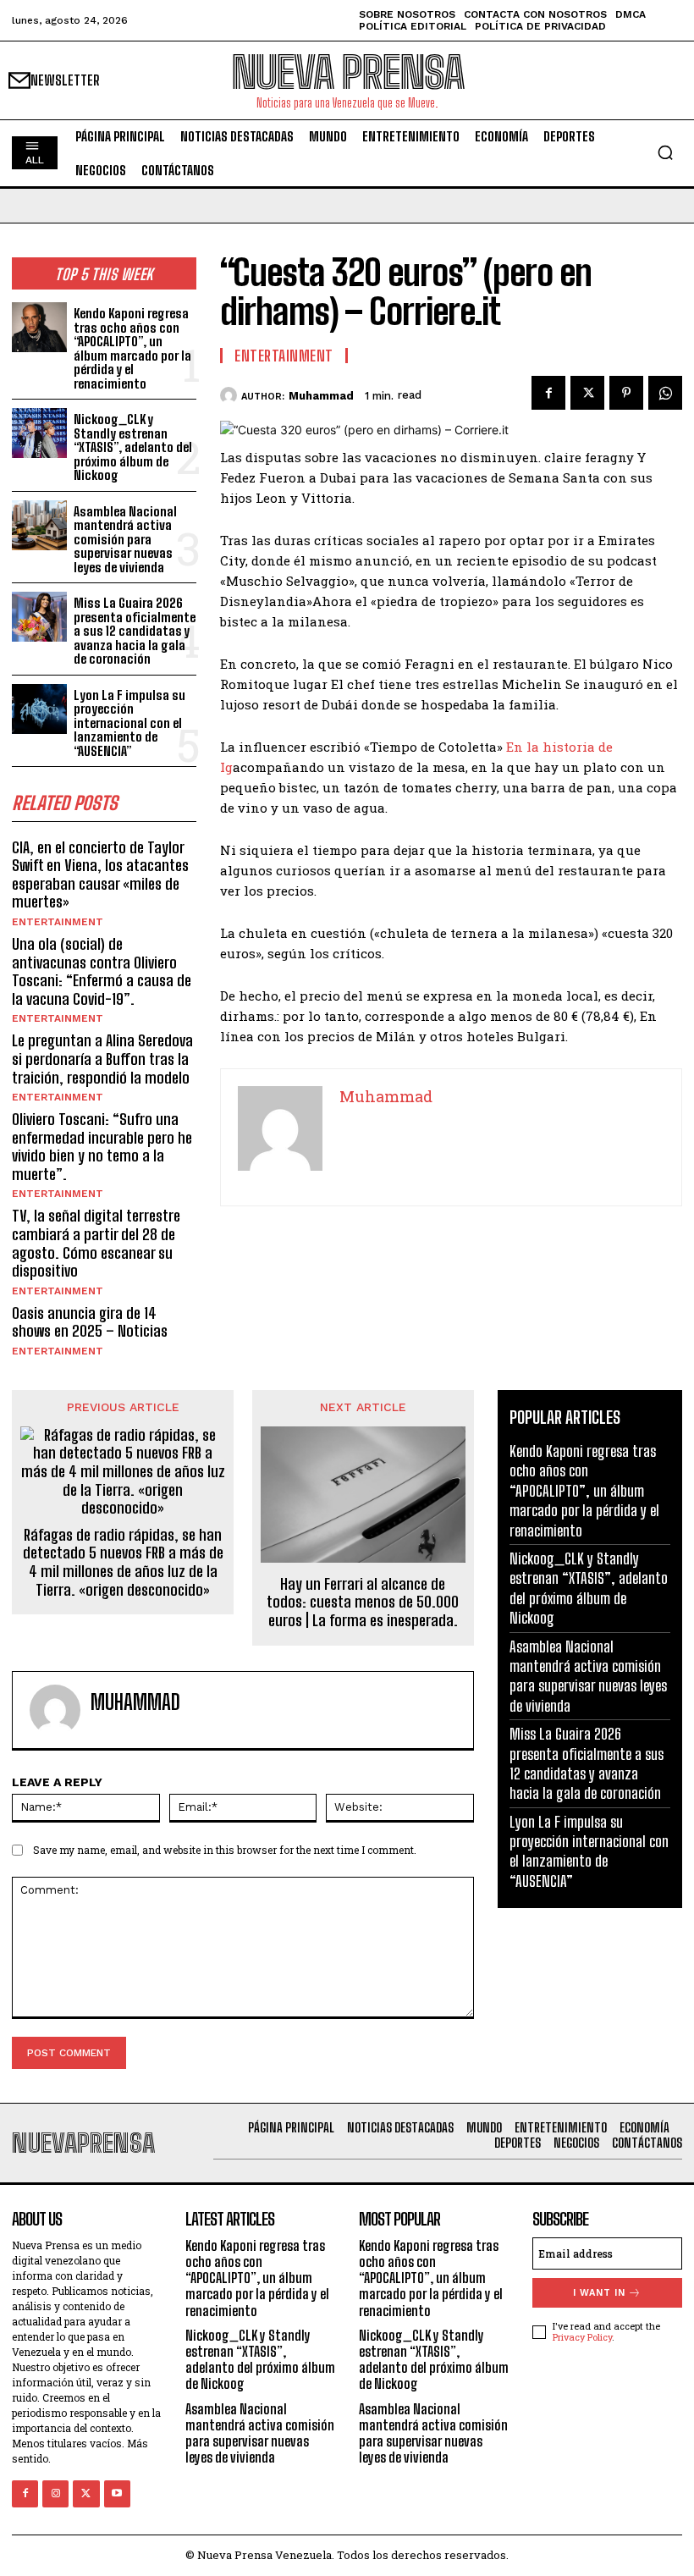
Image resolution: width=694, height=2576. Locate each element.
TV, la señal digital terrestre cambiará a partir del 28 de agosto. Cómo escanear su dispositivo (96, 1243)
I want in (599, 2293)
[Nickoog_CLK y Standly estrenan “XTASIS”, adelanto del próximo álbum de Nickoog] (39, 433)
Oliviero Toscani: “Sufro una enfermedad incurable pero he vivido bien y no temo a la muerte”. (102, 1147)
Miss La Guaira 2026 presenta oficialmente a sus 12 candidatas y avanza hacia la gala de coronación (135, 631)
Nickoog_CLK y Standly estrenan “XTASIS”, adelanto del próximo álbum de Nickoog (133, 447)
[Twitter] (587, 393)
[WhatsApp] (665, 393)
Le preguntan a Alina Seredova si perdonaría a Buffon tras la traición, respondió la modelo (102, 1059)
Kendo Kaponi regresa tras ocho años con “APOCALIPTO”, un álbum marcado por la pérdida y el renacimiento (132, 348)
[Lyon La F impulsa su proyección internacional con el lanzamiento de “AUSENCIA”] (39, 709)
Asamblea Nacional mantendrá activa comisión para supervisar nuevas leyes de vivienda (125, 539)
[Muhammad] (231, 395)
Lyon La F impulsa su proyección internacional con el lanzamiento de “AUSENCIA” (129, 723)
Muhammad (321, 396)
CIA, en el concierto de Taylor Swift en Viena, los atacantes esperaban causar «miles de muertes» (100, 875)
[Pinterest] (626, 393)
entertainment (58, 922)
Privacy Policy (582, 2337)
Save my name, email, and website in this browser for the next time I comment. (225, 1850)
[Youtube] (117, 2493)
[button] (665, 152)
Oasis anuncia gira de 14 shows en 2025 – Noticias (90, 1322)
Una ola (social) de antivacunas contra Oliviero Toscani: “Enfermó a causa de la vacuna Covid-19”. (102, 971)
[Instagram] (55, 2493)
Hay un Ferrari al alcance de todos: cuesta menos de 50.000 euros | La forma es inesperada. (363, 1602)
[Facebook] (548, 393)
